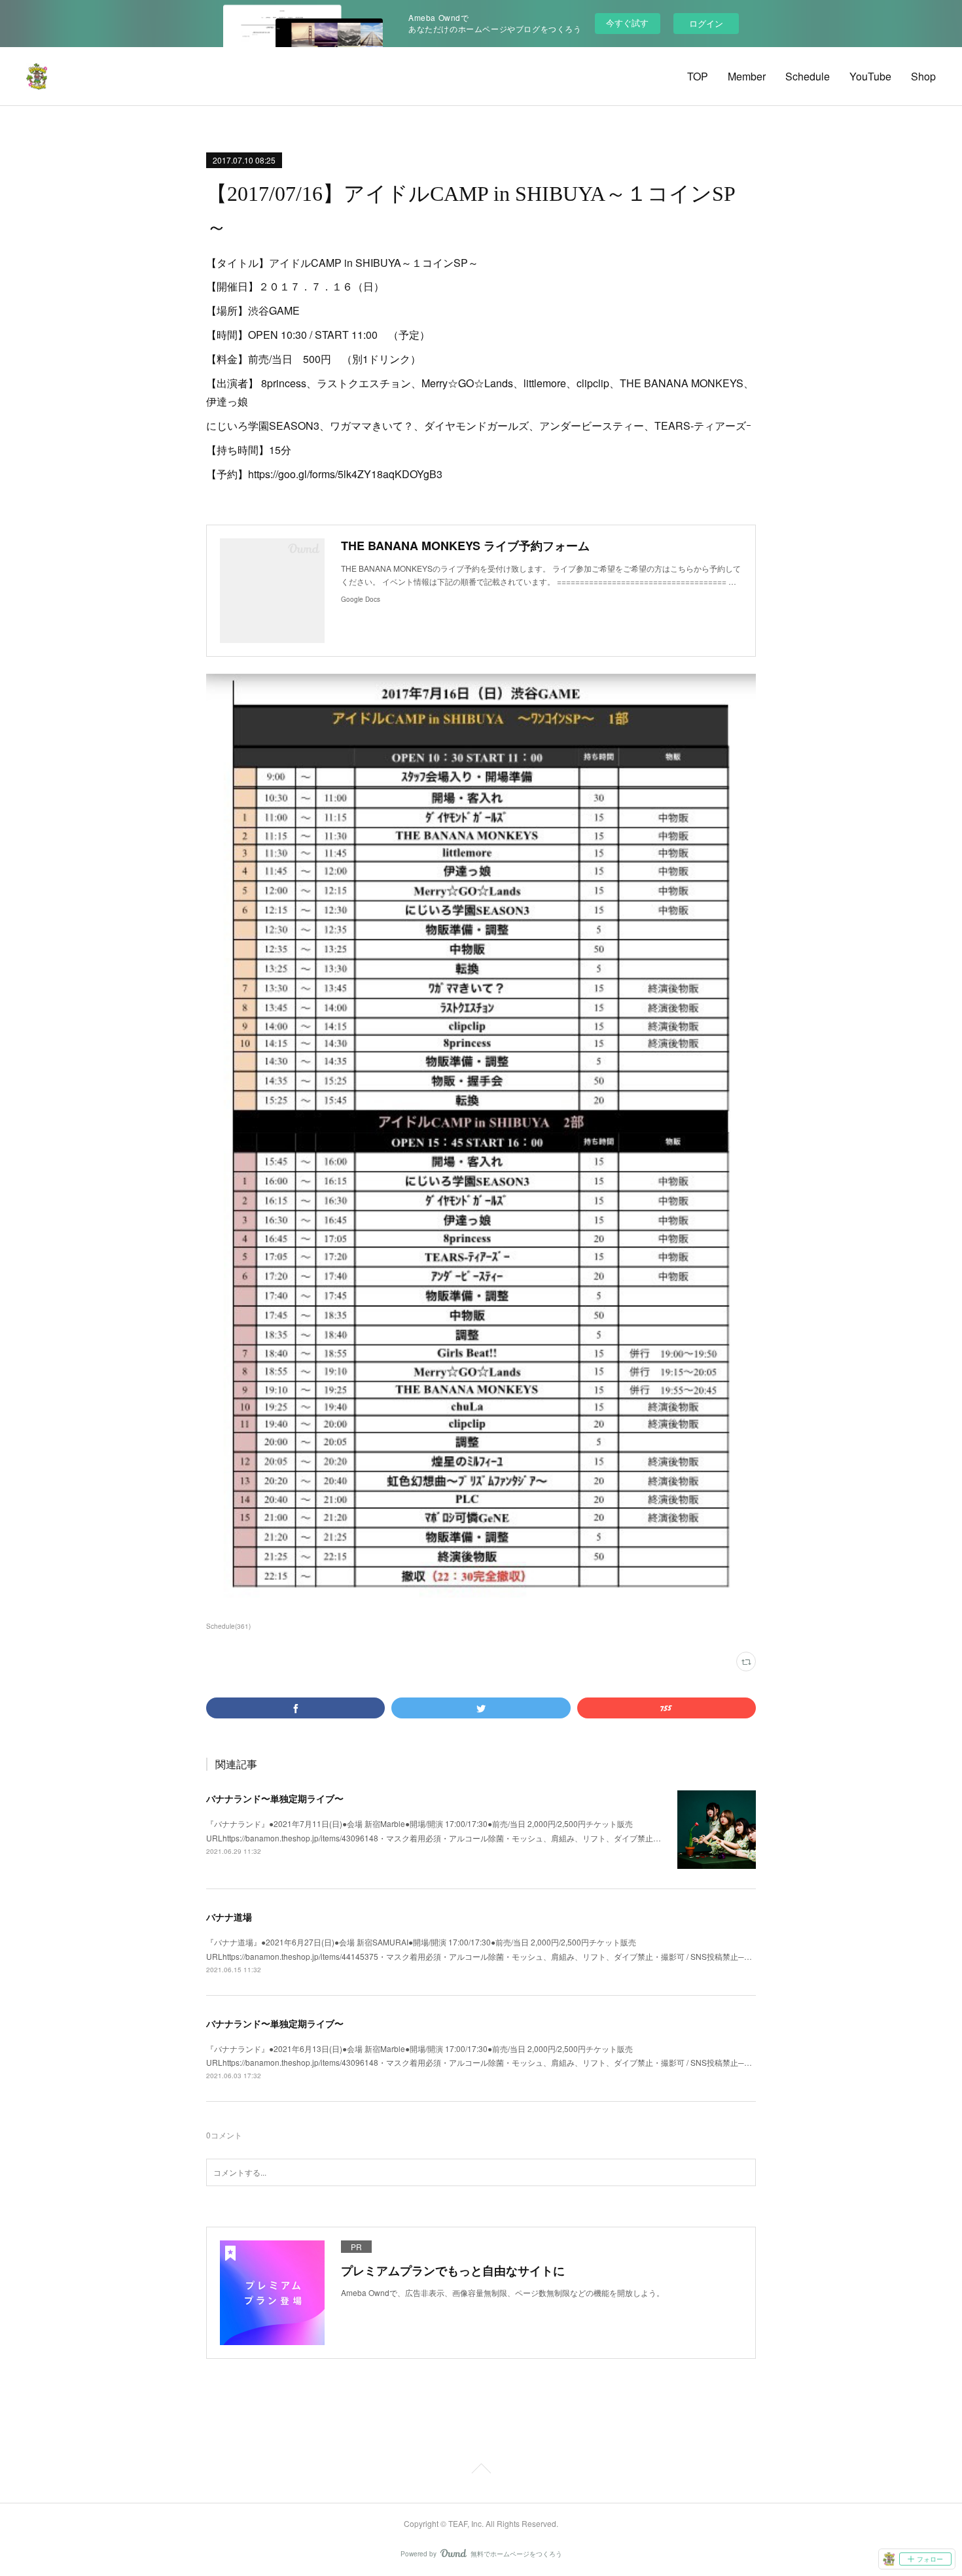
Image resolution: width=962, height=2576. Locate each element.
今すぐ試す (627, 23)
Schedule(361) (228, 1626)
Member (747, 76)
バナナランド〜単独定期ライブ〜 (275, 1798)
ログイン (706, 23)
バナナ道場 (229, 1917)
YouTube (870, 76)
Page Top (481, 2471)
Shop (923, 76)
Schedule (808, 76)
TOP (698, 76)
